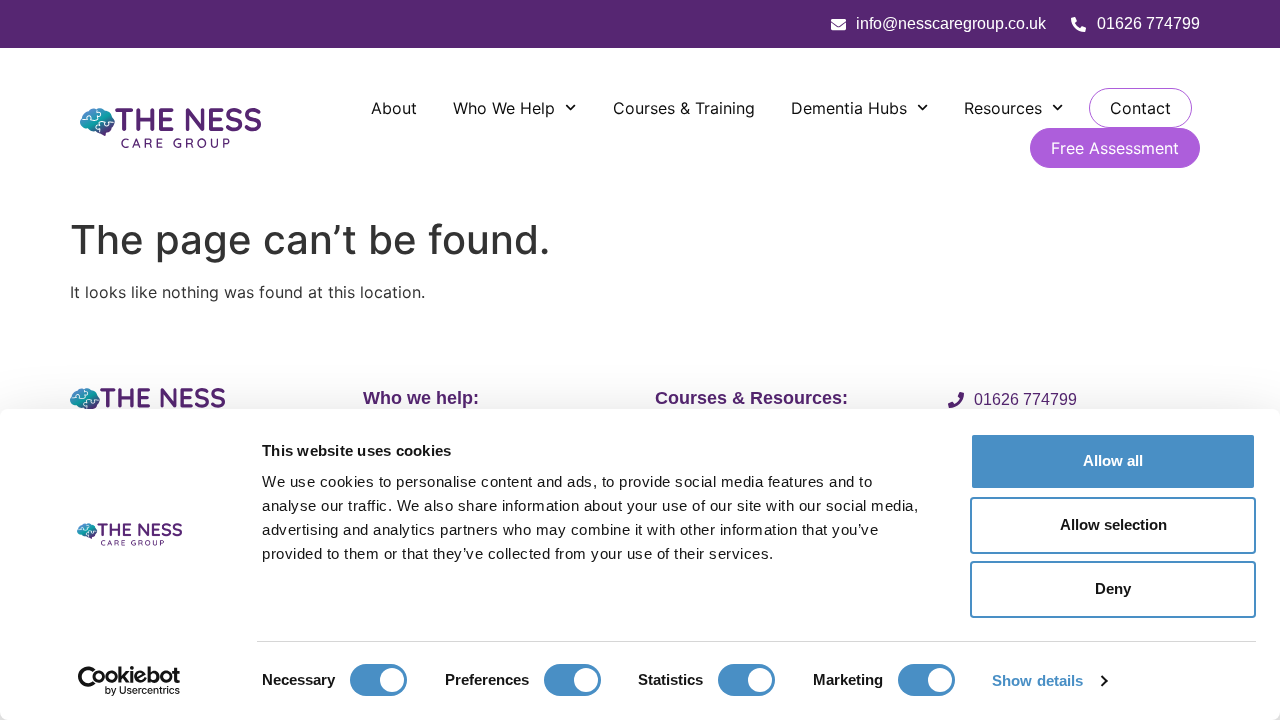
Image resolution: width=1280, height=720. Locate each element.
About (394, 108)
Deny (1113, 588)
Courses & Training (684, 108)
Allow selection (1113, 524)
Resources (1003, 108)
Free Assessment (1115, 148)
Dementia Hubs (849, 108)
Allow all (1113, 460)
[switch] (572, 680)
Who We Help (504, 108)
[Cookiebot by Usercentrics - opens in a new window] (129, 681)
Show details (1037, 680)
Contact (1140, 108)
